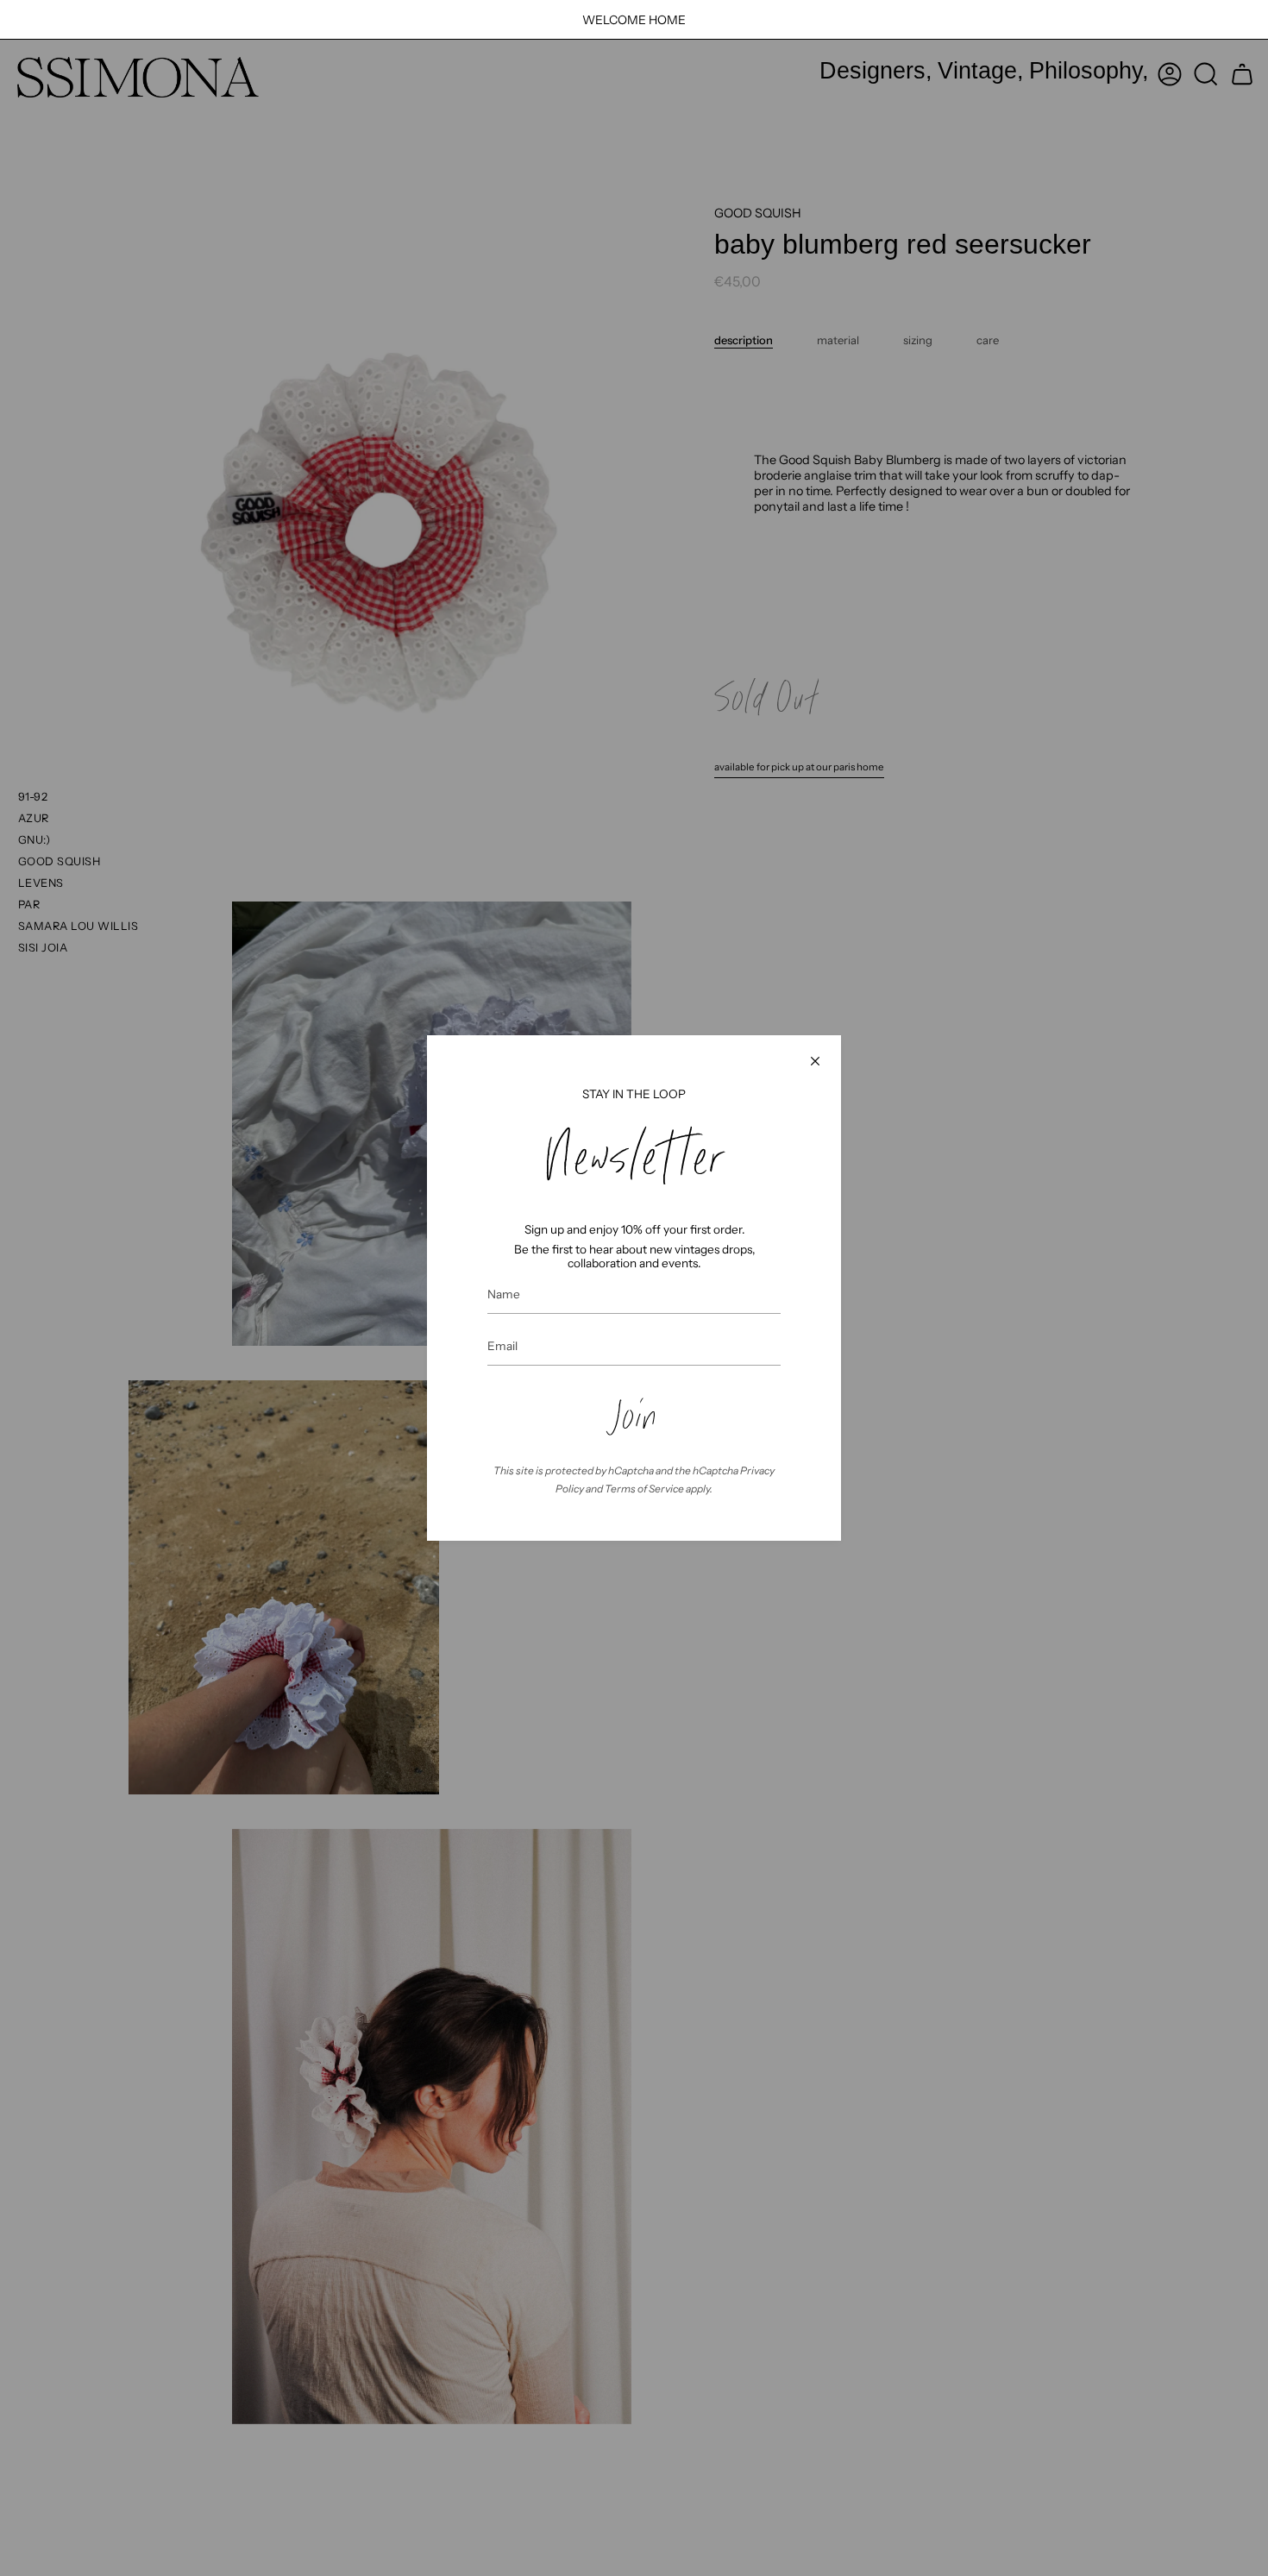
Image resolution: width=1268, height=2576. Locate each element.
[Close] (815, 1061)
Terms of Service (644, 1489)
